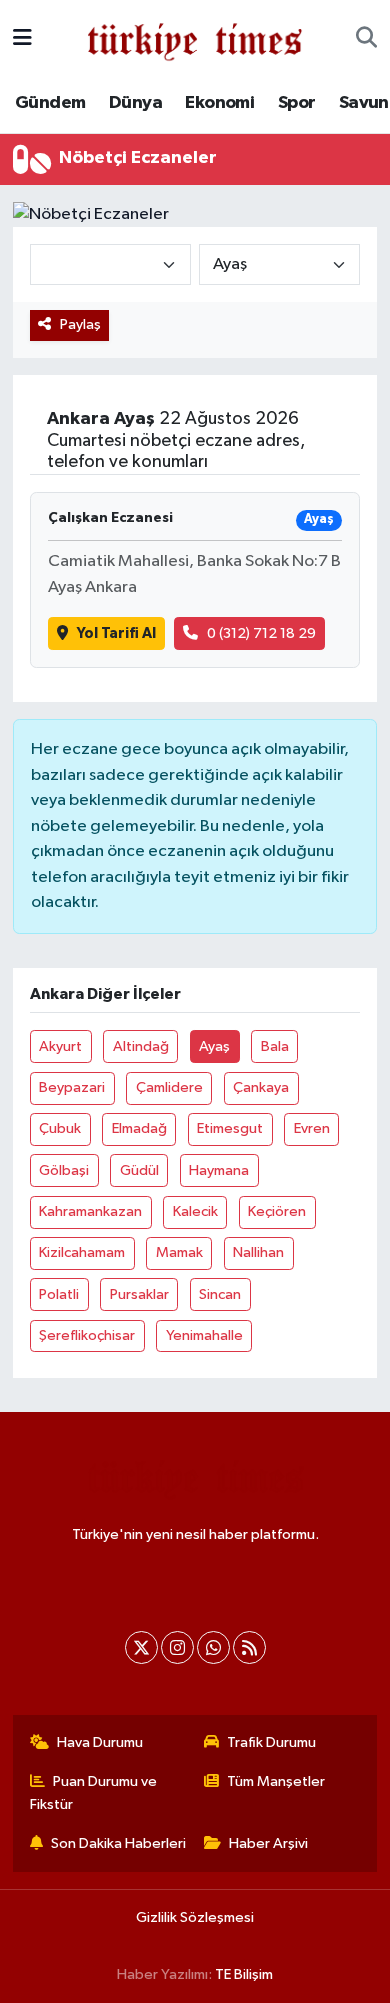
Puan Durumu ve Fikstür (94, 1792)
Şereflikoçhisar (87, 1335)
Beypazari (72, 1087)
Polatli (59, 1294)
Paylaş (80, 324)
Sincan (220, 1294)
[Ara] (366, 39)
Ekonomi (219, 103)
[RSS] (249, 1647)
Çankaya (261, 1087)
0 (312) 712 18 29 (261, 633)
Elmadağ (139, 1128)
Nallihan (258, 1252)
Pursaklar (139, 1294)
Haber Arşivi (268, 1843)
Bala (275, 1046)
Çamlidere (169, 1087)
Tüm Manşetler (276, 1781)
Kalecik (195, 1211)
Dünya (135, 103)
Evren (312, 1128)
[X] (141, 1647)
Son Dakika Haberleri (118, 1843)
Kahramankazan (90, 1211)
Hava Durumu (100, 1742)
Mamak (179, 1252)
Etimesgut (230, 1128)
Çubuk (60, 1128)
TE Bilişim (244, 1974)
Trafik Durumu (271, 1742)
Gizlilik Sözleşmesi (195, 1917)
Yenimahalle (204, 1335)
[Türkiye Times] (194, 38)
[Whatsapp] (213, 1647)
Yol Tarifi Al (116, 633)
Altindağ (141, 1046)
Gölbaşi (64, 1170)
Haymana (219, 1170)
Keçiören (277, 1211)
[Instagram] (177, 1647)
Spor (297, 103)
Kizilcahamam (82, 1252)
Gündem (50, 103)
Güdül (139, 1170)
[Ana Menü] (22, 38)
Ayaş (214, 1046)
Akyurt (60, 1046)
